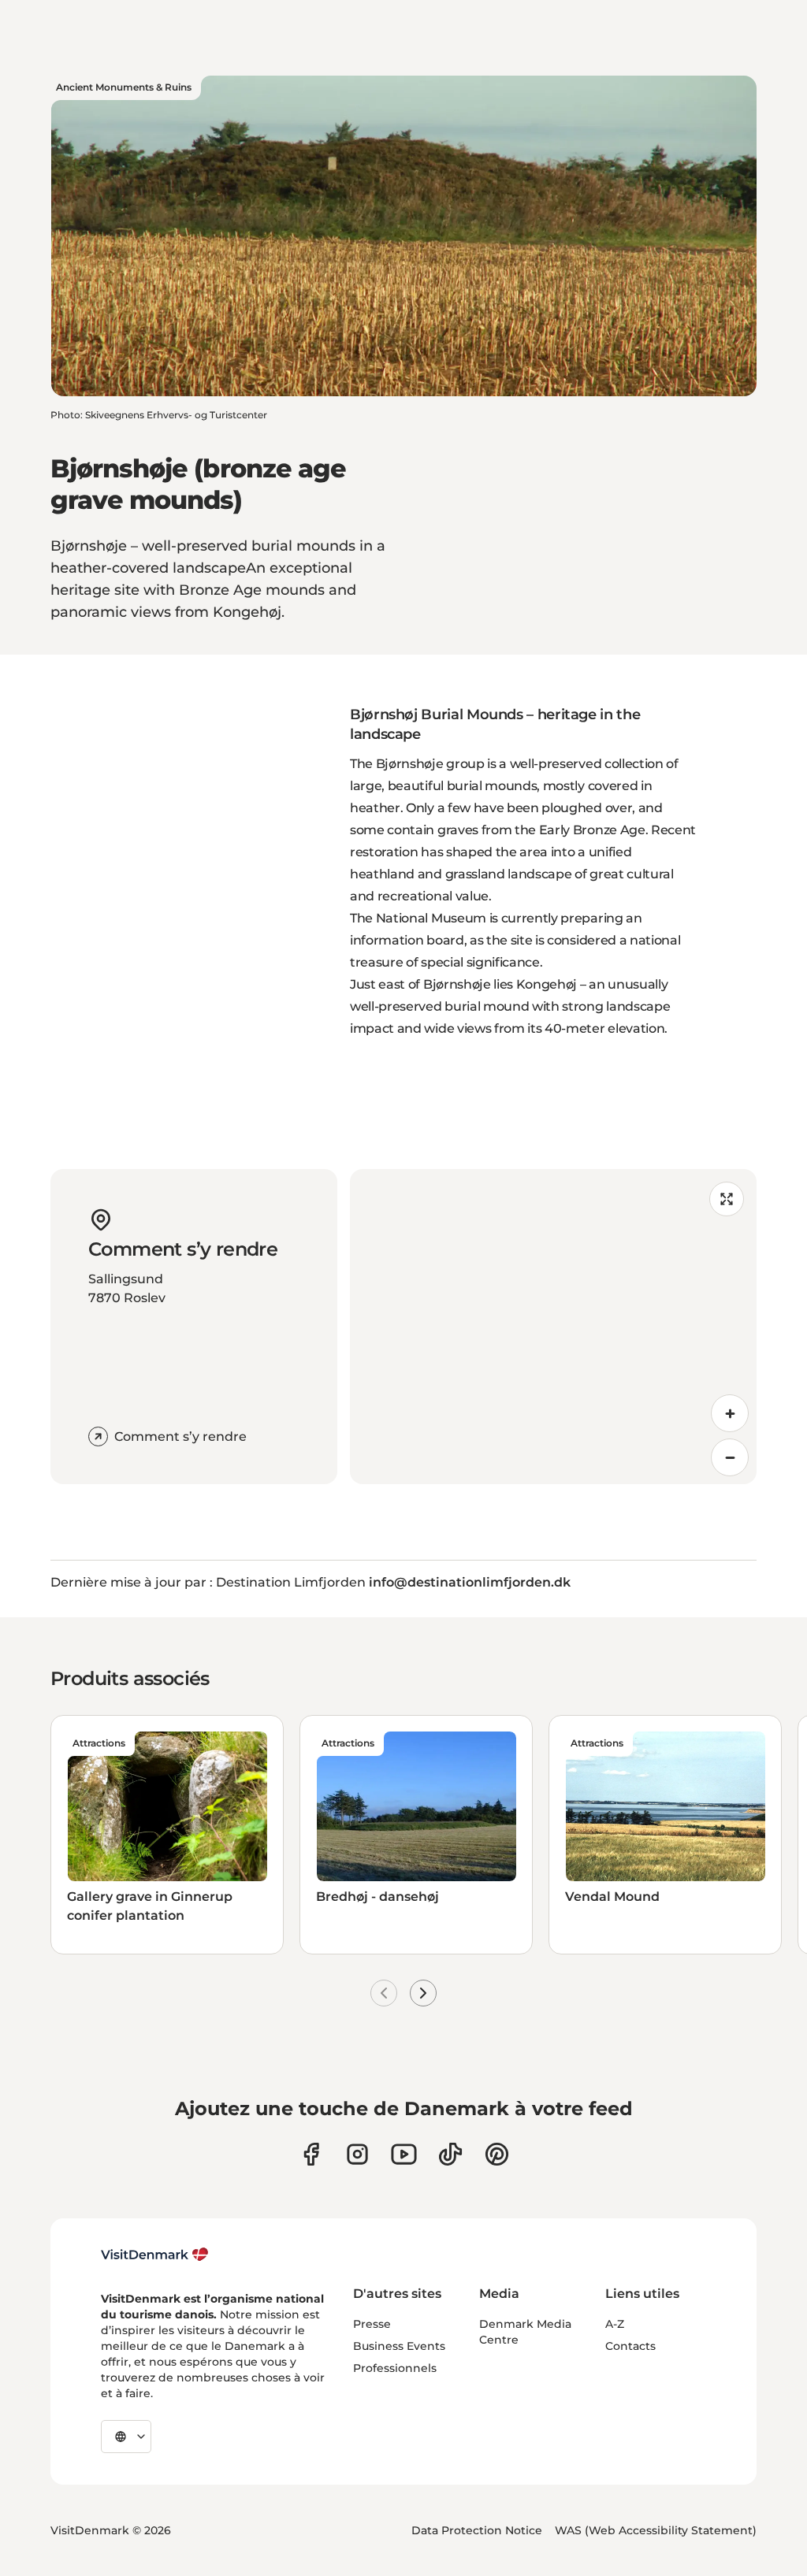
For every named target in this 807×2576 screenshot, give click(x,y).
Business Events (399, 2346)
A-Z (615, 2324)
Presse (372, 2324)
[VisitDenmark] (155, 2255)
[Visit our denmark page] (311, 2154)
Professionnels (395, 2368)
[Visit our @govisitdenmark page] (450, 2154)
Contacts (630, 2346)
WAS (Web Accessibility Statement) (656, 2530)
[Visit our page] (357, 2154)
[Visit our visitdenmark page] (404, 2154)
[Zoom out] (730, 1457)
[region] (553, 1327)
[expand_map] (727, 1199)
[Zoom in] (730, 1413)
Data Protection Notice (477, 2530)
